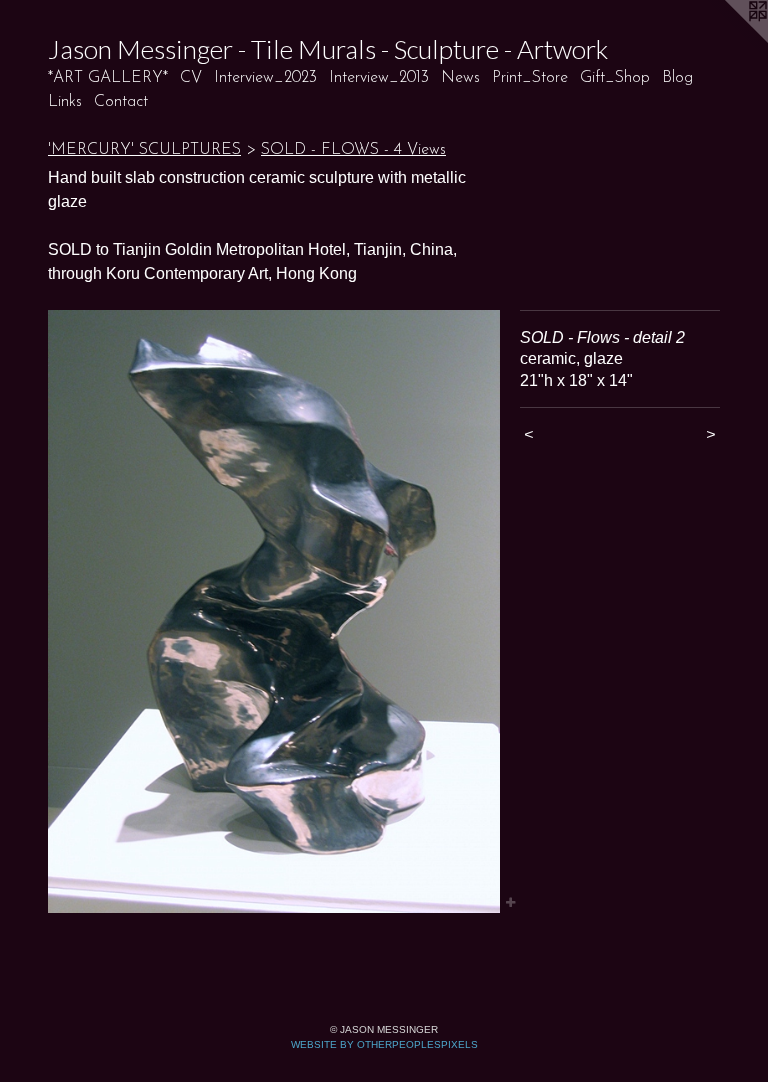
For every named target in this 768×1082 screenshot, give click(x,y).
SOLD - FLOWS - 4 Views (353, 150)
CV (191, 78)
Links (65, 102)
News (460, 78)
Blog (677, 78)
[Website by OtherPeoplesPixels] (728, 40)
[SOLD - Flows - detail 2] (274, 611)
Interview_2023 (265, 78)
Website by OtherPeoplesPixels (384, 1044)
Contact (121, 102)
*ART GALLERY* (108, 78)
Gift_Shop (615, 78)
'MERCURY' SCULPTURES (144, 150)
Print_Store (530, 78)
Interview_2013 (379, 78)
